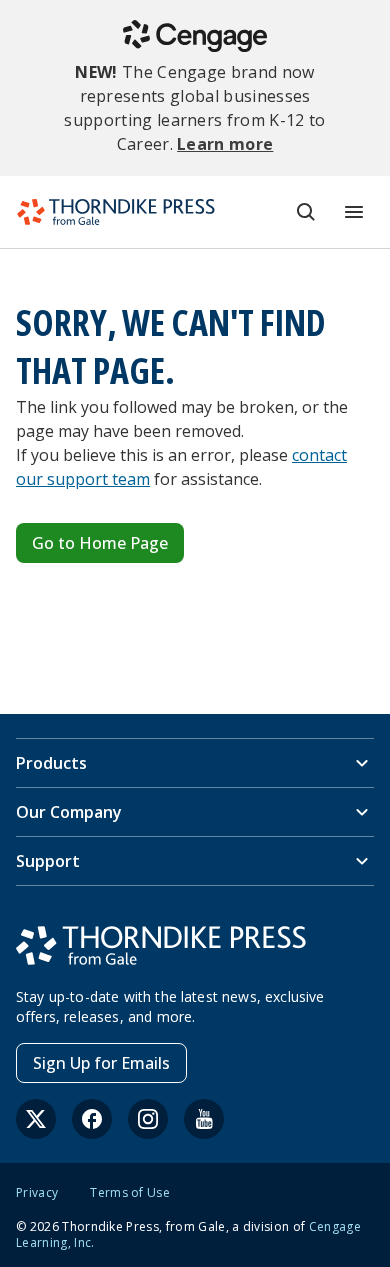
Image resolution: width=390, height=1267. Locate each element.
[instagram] (148, 1119)
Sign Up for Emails (101, 1063)
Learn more (225, 144)
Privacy (37, 1193)
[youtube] (204, 1119)
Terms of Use (130, 1193)
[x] (36, 1119)
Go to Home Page (100, 543)
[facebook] (92, 1119)
